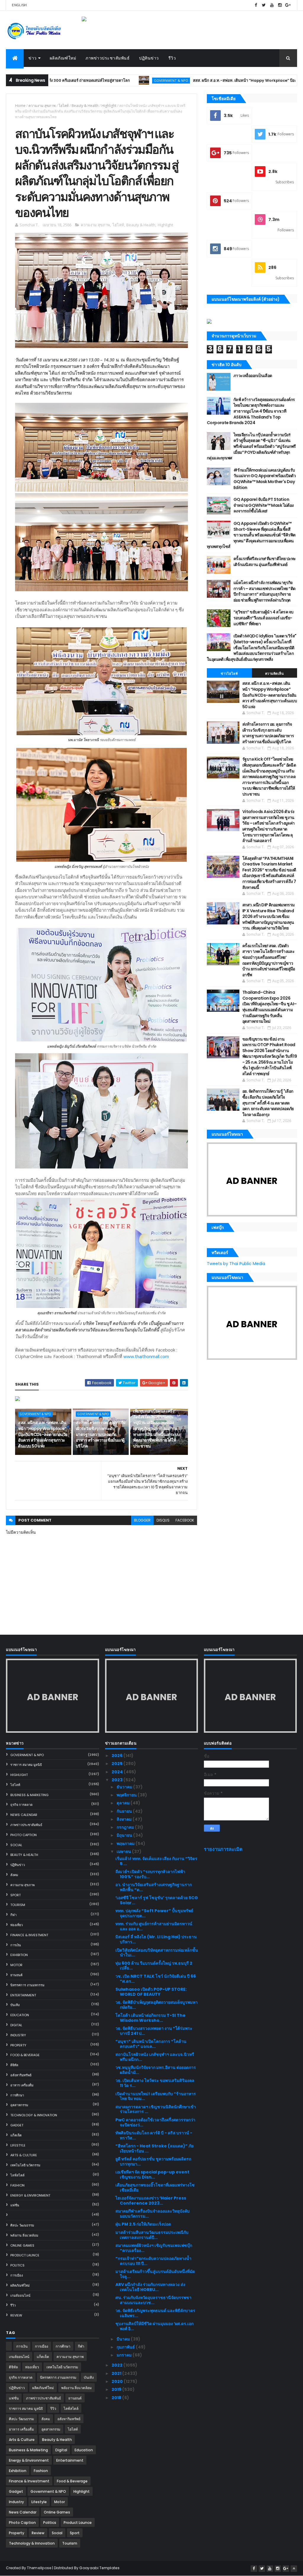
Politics (17, 2265)
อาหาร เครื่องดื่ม (22, 2085)
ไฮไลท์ (64, 106)
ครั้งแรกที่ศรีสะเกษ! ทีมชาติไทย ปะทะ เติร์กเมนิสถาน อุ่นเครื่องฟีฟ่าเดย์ (265, 562)
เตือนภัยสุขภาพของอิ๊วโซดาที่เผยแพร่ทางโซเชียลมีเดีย (155, 2188)
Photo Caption (24, 1835)
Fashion (17, 2185)
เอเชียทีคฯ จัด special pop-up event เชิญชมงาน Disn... (152, 2175)
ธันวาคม (125, 1787)
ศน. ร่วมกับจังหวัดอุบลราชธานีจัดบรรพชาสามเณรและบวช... (153, 2300)
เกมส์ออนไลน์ (20, 2296)
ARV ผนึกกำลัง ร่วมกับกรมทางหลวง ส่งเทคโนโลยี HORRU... (150, 2287)
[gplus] (288, 5)
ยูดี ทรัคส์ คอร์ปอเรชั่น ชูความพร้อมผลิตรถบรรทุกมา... (153, 2161)
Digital (16, 2025)
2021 (117, 2373)
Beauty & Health (85, 106)
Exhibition (19, 1955)
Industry (18, 2035)
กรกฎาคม (126, 1827)
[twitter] (264, 5)
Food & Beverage (25, 2055)
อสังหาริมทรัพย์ (21, 2075)
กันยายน (125, 1811)
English (19, 5)
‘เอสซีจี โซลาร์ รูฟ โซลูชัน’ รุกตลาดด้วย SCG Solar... (157, 1900)
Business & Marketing (29, 1795)
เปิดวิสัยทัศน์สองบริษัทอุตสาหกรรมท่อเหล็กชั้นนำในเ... (157, 1953)
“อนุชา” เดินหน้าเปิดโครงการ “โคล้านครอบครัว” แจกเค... (151, 2044)
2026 (117, 1756)
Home (20, 106)
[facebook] (256, 5)
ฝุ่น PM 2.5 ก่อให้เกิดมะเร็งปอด (143, 2224)
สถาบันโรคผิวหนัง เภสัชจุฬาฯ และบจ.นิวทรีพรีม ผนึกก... (155, 2057)
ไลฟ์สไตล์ (17, 2175)
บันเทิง (15, 2005)
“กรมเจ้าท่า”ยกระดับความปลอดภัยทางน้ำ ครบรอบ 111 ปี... (153, 2261)
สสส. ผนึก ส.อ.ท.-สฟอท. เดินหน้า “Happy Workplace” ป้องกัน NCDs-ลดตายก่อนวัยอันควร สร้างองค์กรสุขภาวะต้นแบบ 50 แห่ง (43, 1434)
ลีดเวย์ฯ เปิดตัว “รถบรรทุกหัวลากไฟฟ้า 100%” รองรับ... (150, 1874)
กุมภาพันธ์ (126, 2347)
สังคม (14, 1875)
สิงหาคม (125, 1819)
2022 (117, 2365)
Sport (16, 1895)
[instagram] (280, 5)
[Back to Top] (294, 2569)
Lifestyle (18, 2145)
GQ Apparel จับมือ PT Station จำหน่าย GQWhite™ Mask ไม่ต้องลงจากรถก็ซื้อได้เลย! (264, 505)
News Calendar (24, 1815)
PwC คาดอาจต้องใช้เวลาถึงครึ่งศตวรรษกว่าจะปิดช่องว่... (155, 2122)
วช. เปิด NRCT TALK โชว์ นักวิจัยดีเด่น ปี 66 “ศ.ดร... (156, 1979)
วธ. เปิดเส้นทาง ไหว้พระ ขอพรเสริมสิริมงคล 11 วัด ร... (155, 2083)
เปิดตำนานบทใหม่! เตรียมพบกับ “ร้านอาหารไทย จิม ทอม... (156, 2096)
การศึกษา (17, 2095)
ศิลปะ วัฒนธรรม (22, 2225)
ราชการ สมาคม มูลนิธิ (26, 1765)
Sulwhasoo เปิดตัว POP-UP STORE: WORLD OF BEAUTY (151, 1992)
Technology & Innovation (34, 2115)
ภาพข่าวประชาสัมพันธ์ (108, 58)
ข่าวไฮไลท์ (229, 674)
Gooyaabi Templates (99, 2568)
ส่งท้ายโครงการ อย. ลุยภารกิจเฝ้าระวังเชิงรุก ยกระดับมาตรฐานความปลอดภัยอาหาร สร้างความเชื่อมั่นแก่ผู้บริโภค (101, 1434)
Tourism (18, 1905)
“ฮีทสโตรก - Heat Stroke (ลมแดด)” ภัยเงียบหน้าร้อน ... (154, 2148)
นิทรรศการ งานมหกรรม (27, 1985)
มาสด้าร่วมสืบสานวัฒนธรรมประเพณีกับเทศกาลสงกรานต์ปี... (152, 2235)
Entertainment (23, 1995)
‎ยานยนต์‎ (16, 1975)
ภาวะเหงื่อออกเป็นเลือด (253, 376)
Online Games (22, 2245)
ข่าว (33, 58)
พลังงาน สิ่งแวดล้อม (24, 2235)
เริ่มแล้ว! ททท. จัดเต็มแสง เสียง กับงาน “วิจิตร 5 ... (156, 1861)
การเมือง (17, 2275)
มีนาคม (124, 2339)
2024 (118, 1772)
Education (20, 2015)
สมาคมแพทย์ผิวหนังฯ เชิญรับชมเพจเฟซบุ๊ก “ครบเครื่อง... (154, 2248)
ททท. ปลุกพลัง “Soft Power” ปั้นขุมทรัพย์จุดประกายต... (154, 1913)
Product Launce (25, 2255)
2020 (118, 2381)
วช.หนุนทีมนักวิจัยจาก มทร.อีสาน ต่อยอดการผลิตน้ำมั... (156, 2070)
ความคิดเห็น (275, 674)
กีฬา (13, 1915)
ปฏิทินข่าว (149, 58)
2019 (117, 2389)
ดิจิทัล (14, 2065)
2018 (117, 2398)
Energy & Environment (30, 2195)
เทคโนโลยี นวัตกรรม (25, 2165)
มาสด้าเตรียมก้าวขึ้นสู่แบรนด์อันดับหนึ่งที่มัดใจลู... (155, 2274)
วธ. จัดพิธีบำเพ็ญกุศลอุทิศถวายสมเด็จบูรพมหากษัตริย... (157, 2005)
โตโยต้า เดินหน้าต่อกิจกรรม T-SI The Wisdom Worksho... (150, 2018)
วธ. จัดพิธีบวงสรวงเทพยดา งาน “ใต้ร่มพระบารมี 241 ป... (154, 2031)
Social (16, 1845)
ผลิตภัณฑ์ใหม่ (63, 58)
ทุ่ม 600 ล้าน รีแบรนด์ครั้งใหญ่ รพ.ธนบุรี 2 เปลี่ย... (154, 1966)
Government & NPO (89, 80)
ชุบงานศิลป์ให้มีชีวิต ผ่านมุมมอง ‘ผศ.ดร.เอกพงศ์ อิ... (154, 2326)
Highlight (109, 106)
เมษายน (124, 1852)
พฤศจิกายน (127, 1795)
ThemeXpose (39, 2568)
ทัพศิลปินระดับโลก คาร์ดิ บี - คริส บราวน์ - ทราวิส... (154, 2135)
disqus (163, 1520)
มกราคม (125, 2355)
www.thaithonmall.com (146, 1356)
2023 (117, 1780)
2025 (117, 1764)
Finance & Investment (29, 1935)
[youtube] (272, 5)
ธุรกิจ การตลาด (21, 1805)
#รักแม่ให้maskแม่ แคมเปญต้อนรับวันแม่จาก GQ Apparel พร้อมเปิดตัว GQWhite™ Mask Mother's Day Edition (265, 479)
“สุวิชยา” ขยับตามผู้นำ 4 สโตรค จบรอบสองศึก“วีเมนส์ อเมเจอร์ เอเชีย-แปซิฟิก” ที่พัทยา (263, 618)
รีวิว (172, 58)
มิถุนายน (125, 1835)
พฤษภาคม (126, 1844)
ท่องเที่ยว (17, 1925)
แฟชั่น (15, 2205)
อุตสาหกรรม (19, 2105)
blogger (142, 1520)
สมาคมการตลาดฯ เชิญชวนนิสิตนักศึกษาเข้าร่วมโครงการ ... (156, 2109)
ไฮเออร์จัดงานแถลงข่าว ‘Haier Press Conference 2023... (151, 2201)
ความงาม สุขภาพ (42, 106)
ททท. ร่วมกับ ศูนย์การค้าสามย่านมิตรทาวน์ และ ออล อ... (154, 1926)
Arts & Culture (24, 2155)
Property (18, 2045)
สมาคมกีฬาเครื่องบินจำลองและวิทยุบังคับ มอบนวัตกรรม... (153, 2214)
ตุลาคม (124, 1803)
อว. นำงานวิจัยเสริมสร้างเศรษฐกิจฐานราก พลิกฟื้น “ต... (154, 1887)
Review (16, 2315)
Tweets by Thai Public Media (236, 1264)
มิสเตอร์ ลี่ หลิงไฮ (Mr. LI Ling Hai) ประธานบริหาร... (156, 1939)
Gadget (17, 2125)
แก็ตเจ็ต (16, 2135)
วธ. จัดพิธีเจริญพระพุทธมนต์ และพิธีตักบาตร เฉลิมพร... (155, 2313)
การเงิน (16, 1945)
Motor (16, 1965)
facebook (185, 1520)
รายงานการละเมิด (223, 1849)
